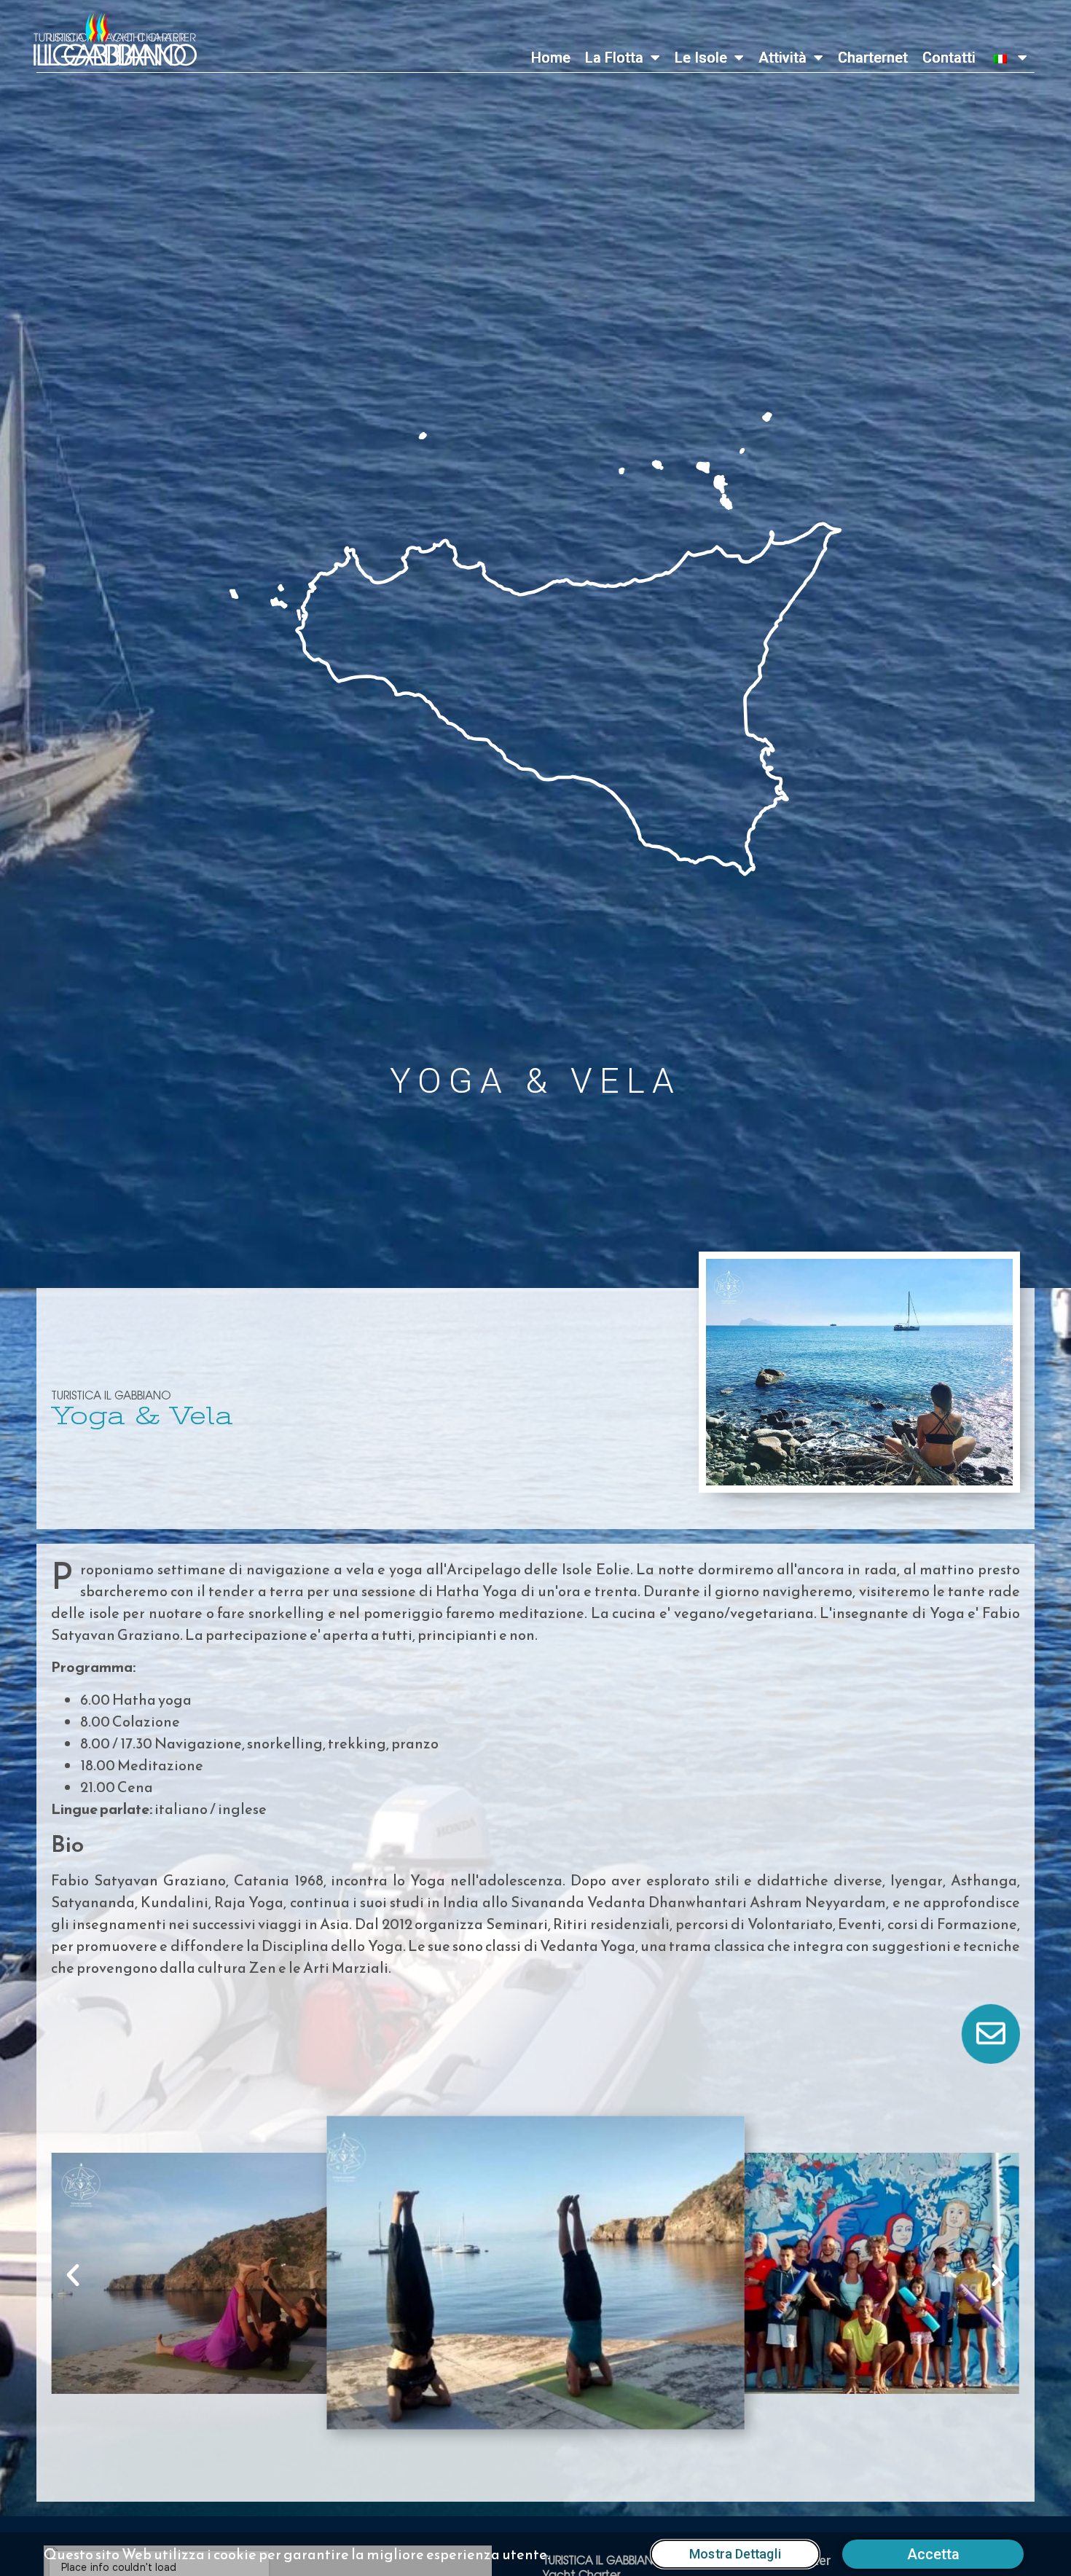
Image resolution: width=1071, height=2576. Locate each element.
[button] (73, 2275)
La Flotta (614, 58)
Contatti (949, 58)
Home (551, 58)
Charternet (873, 58)
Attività (782, 58)
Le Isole (701, 58)
